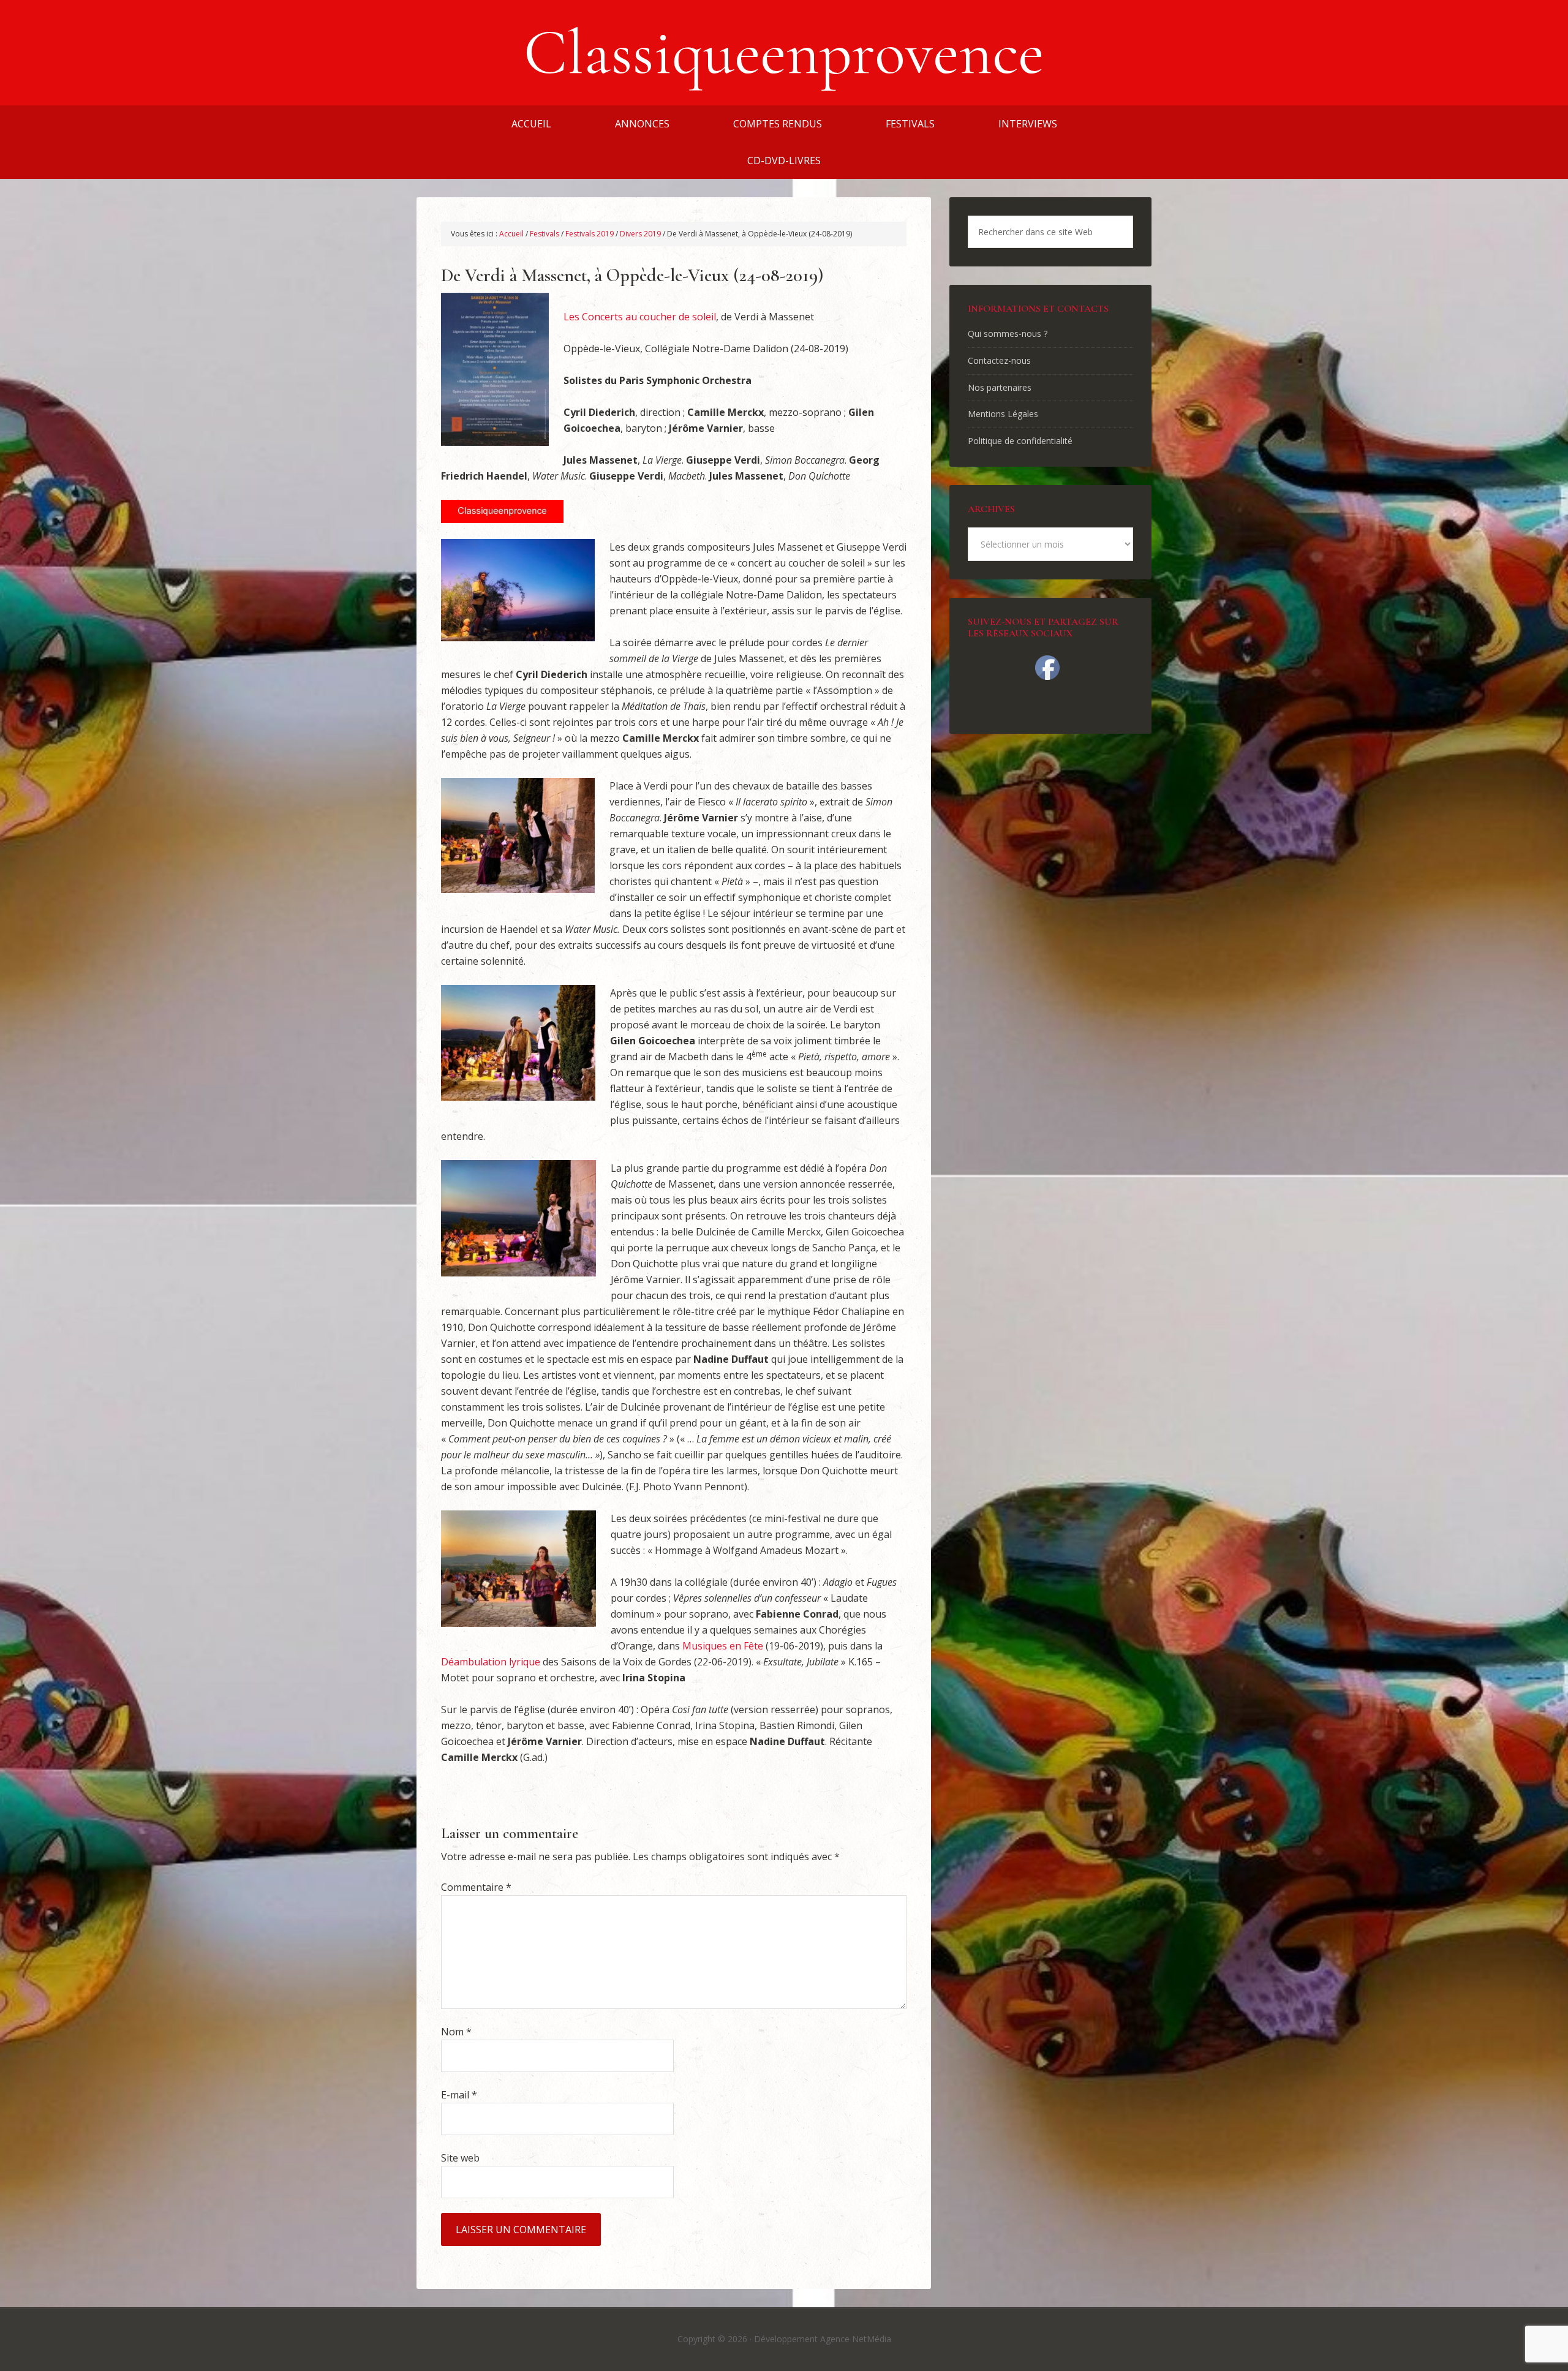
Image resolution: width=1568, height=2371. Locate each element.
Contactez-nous (999, 360)
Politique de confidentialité (1020, 441)
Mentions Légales (1003, 414)
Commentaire (476, 1887)
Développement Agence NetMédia (823, 2339)
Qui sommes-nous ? (1008, 334)
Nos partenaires (1000, 387)
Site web (460, 2158)
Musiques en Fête (723, 1646)
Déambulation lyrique (491, 1662)
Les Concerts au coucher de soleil (640, 317)
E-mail (459, 2095)
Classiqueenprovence (784, 53)
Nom (456, 2032)
